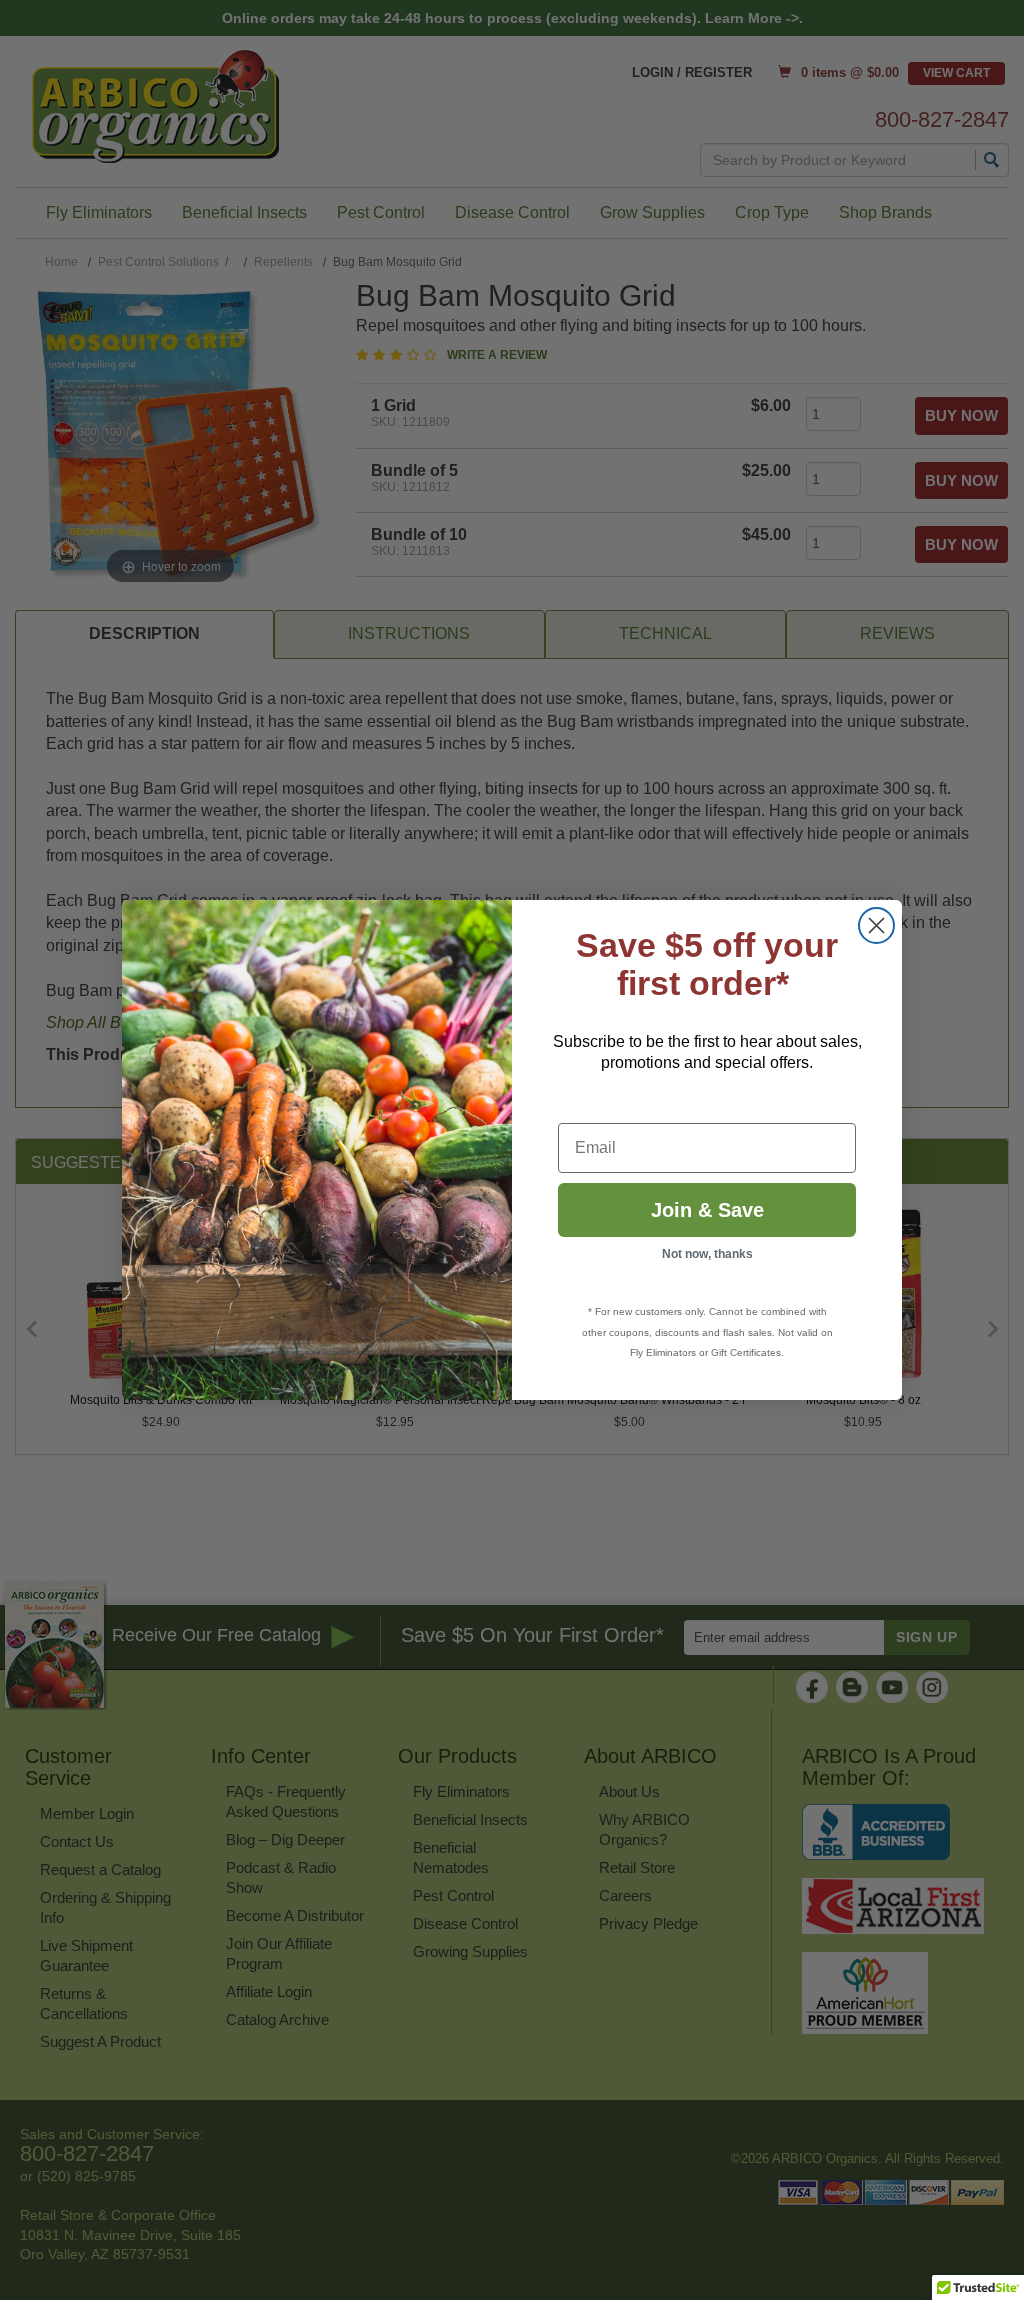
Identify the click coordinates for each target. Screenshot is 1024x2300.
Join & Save (707, 1210)
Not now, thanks (707, 1254)
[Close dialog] (876, 925)
